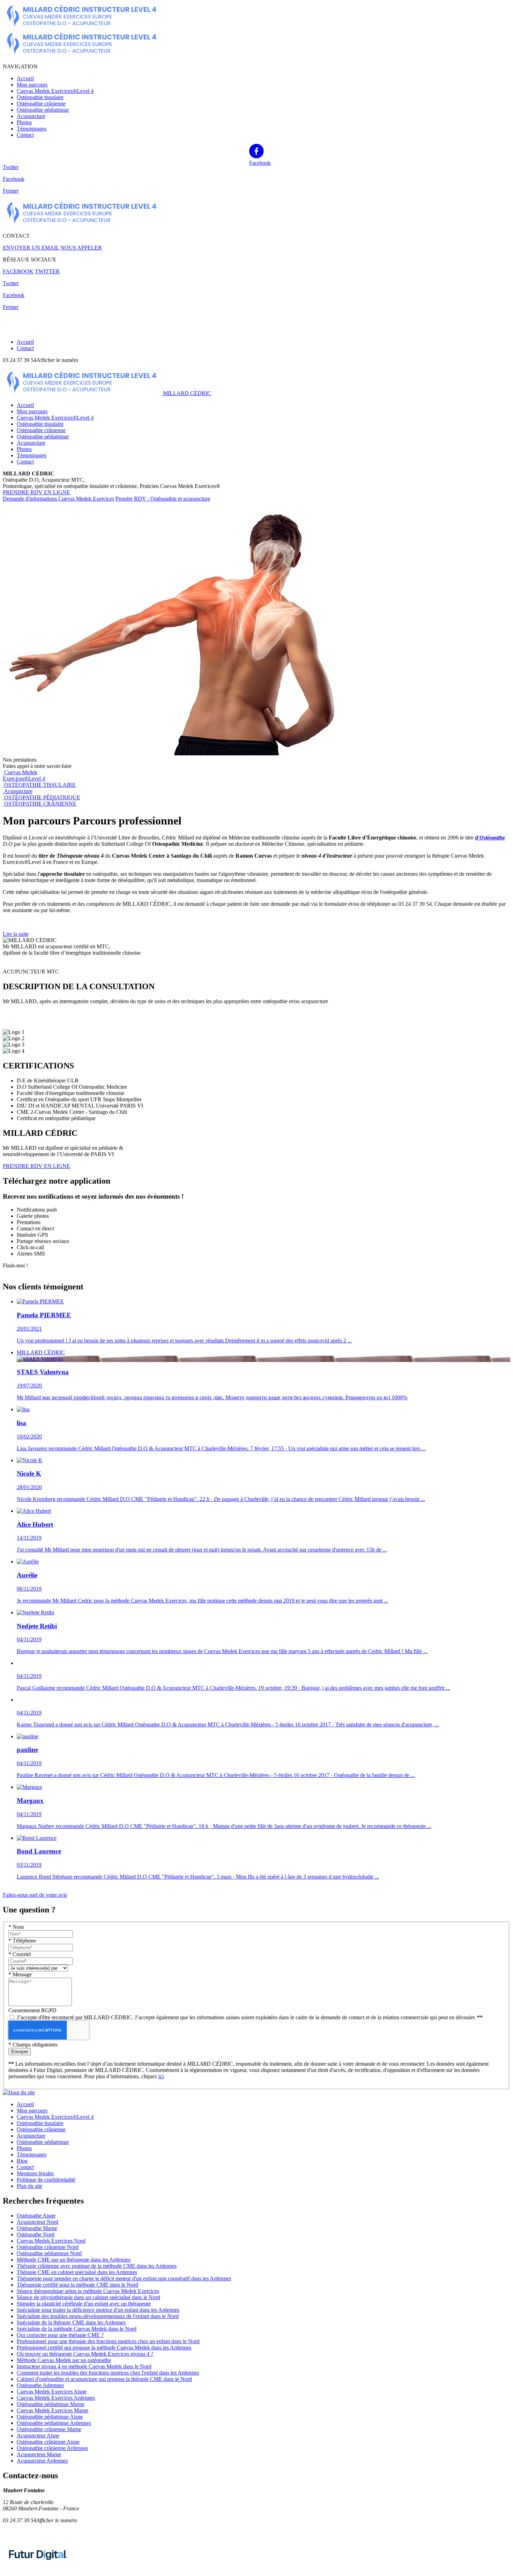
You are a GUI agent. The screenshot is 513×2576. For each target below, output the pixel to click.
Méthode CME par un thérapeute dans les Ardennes (74, 2260)
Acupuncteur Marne (39, 2454)
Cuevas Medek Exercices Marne (53, 2410)
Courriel (20, 1954)
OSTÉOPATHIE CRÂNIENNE (40, 804)
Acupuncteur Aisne (38, 2436)
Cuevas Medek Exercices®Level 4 (55, 91)
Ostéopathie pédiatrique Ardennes (54, 2423)
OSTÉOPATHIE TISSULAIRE (40, 785)
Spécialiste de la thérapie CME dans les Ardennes (71, 2322)
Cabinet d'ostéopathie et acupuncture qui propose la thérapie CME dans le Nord (104, 2379)
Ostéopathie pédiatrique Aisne (50, 2417)
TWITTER (47, 271)
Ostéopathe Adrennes (40, 2385)
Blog (22, 2161)
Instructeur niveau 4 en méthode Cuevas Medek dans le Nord (84, 2366)
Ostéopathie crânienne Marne (49, 2429)
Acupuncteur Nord (38, 2222)
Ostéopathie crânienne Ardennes (52, 2448)
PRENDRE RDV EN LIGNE (36, 492)
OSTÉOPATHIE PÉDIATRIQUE (42, 797)
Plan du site (29, 2186)
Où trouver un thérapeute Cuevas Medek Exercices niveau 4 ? (85, 2354)
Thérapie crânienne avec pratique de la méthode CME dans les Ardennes (97, 2266)
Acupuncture (31, 116)
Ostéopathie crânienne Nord (48, 2247)
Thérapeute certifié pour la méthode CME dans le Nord (77, 2285)
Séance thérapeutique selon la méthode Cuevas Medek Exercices (88, 2291)
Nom (16, 1927)
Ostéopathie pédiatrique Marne (51, 2404)
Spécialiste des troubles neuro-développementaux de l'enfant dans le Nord (98, 2316)
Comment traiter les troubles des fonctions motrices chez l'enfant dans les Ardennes (108, 2373)
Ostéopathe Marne (37, 2228)
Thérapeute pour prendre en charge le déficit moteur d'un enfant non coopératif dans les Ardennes (124, 2278)
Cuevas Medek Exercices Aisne (52, 2392)
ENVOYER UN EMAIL (31, 248)
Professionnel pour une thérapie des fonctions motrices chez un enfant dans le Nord (108, 2341)
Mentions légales (35, 2173)
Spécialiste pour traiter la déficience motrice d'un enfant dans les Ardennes (98, 2310)
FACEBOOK (18, 271)
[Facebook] (256, 151)
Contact (25, 135)
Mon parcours (32, 85)
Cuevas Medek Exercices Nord (51, 2241)
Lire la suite (16, 934)
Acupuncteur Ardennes (42, 2461)
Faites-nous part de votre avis (35, 1895)
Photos (24, 122)
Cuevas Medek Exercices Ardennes (56, 2398)
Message (20, 1974)
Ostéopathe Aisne (36, 2216)
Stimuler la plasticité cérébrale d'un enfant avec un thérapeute (84, 2304)
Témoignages (32, 129)
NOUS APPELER (81, 248)
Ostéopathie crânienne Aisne (48, 2442)
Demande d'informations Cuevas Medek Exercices (58, 499)
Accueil (25, 78)
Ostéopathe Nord (36, 2234)
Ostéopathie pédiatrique (43, 110)
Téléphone (22, 1941)
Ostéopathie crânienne (41, 103)
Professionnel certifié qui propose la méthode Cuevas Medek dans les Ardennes (104, 2348)
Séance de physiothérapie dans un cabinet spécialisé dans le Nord (88, 2297)
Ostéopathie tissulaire (40, 97)
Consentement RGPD (32, 2010)
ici (161, 2076)
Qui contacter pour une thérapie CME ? (60, 2335)
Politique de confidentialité (46, 2180)
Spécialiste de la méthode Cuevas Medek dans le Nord (77, 2329)
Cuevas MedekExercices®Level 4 (24, 775)
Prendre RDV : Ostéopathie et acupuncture (163, 499)
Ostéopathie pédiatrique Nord (49, 2253)
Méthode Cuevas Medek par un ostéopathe (64, 2360)
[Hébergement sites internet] (38, 2567)
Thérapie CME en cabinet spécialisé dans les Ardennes (77, 2272)
